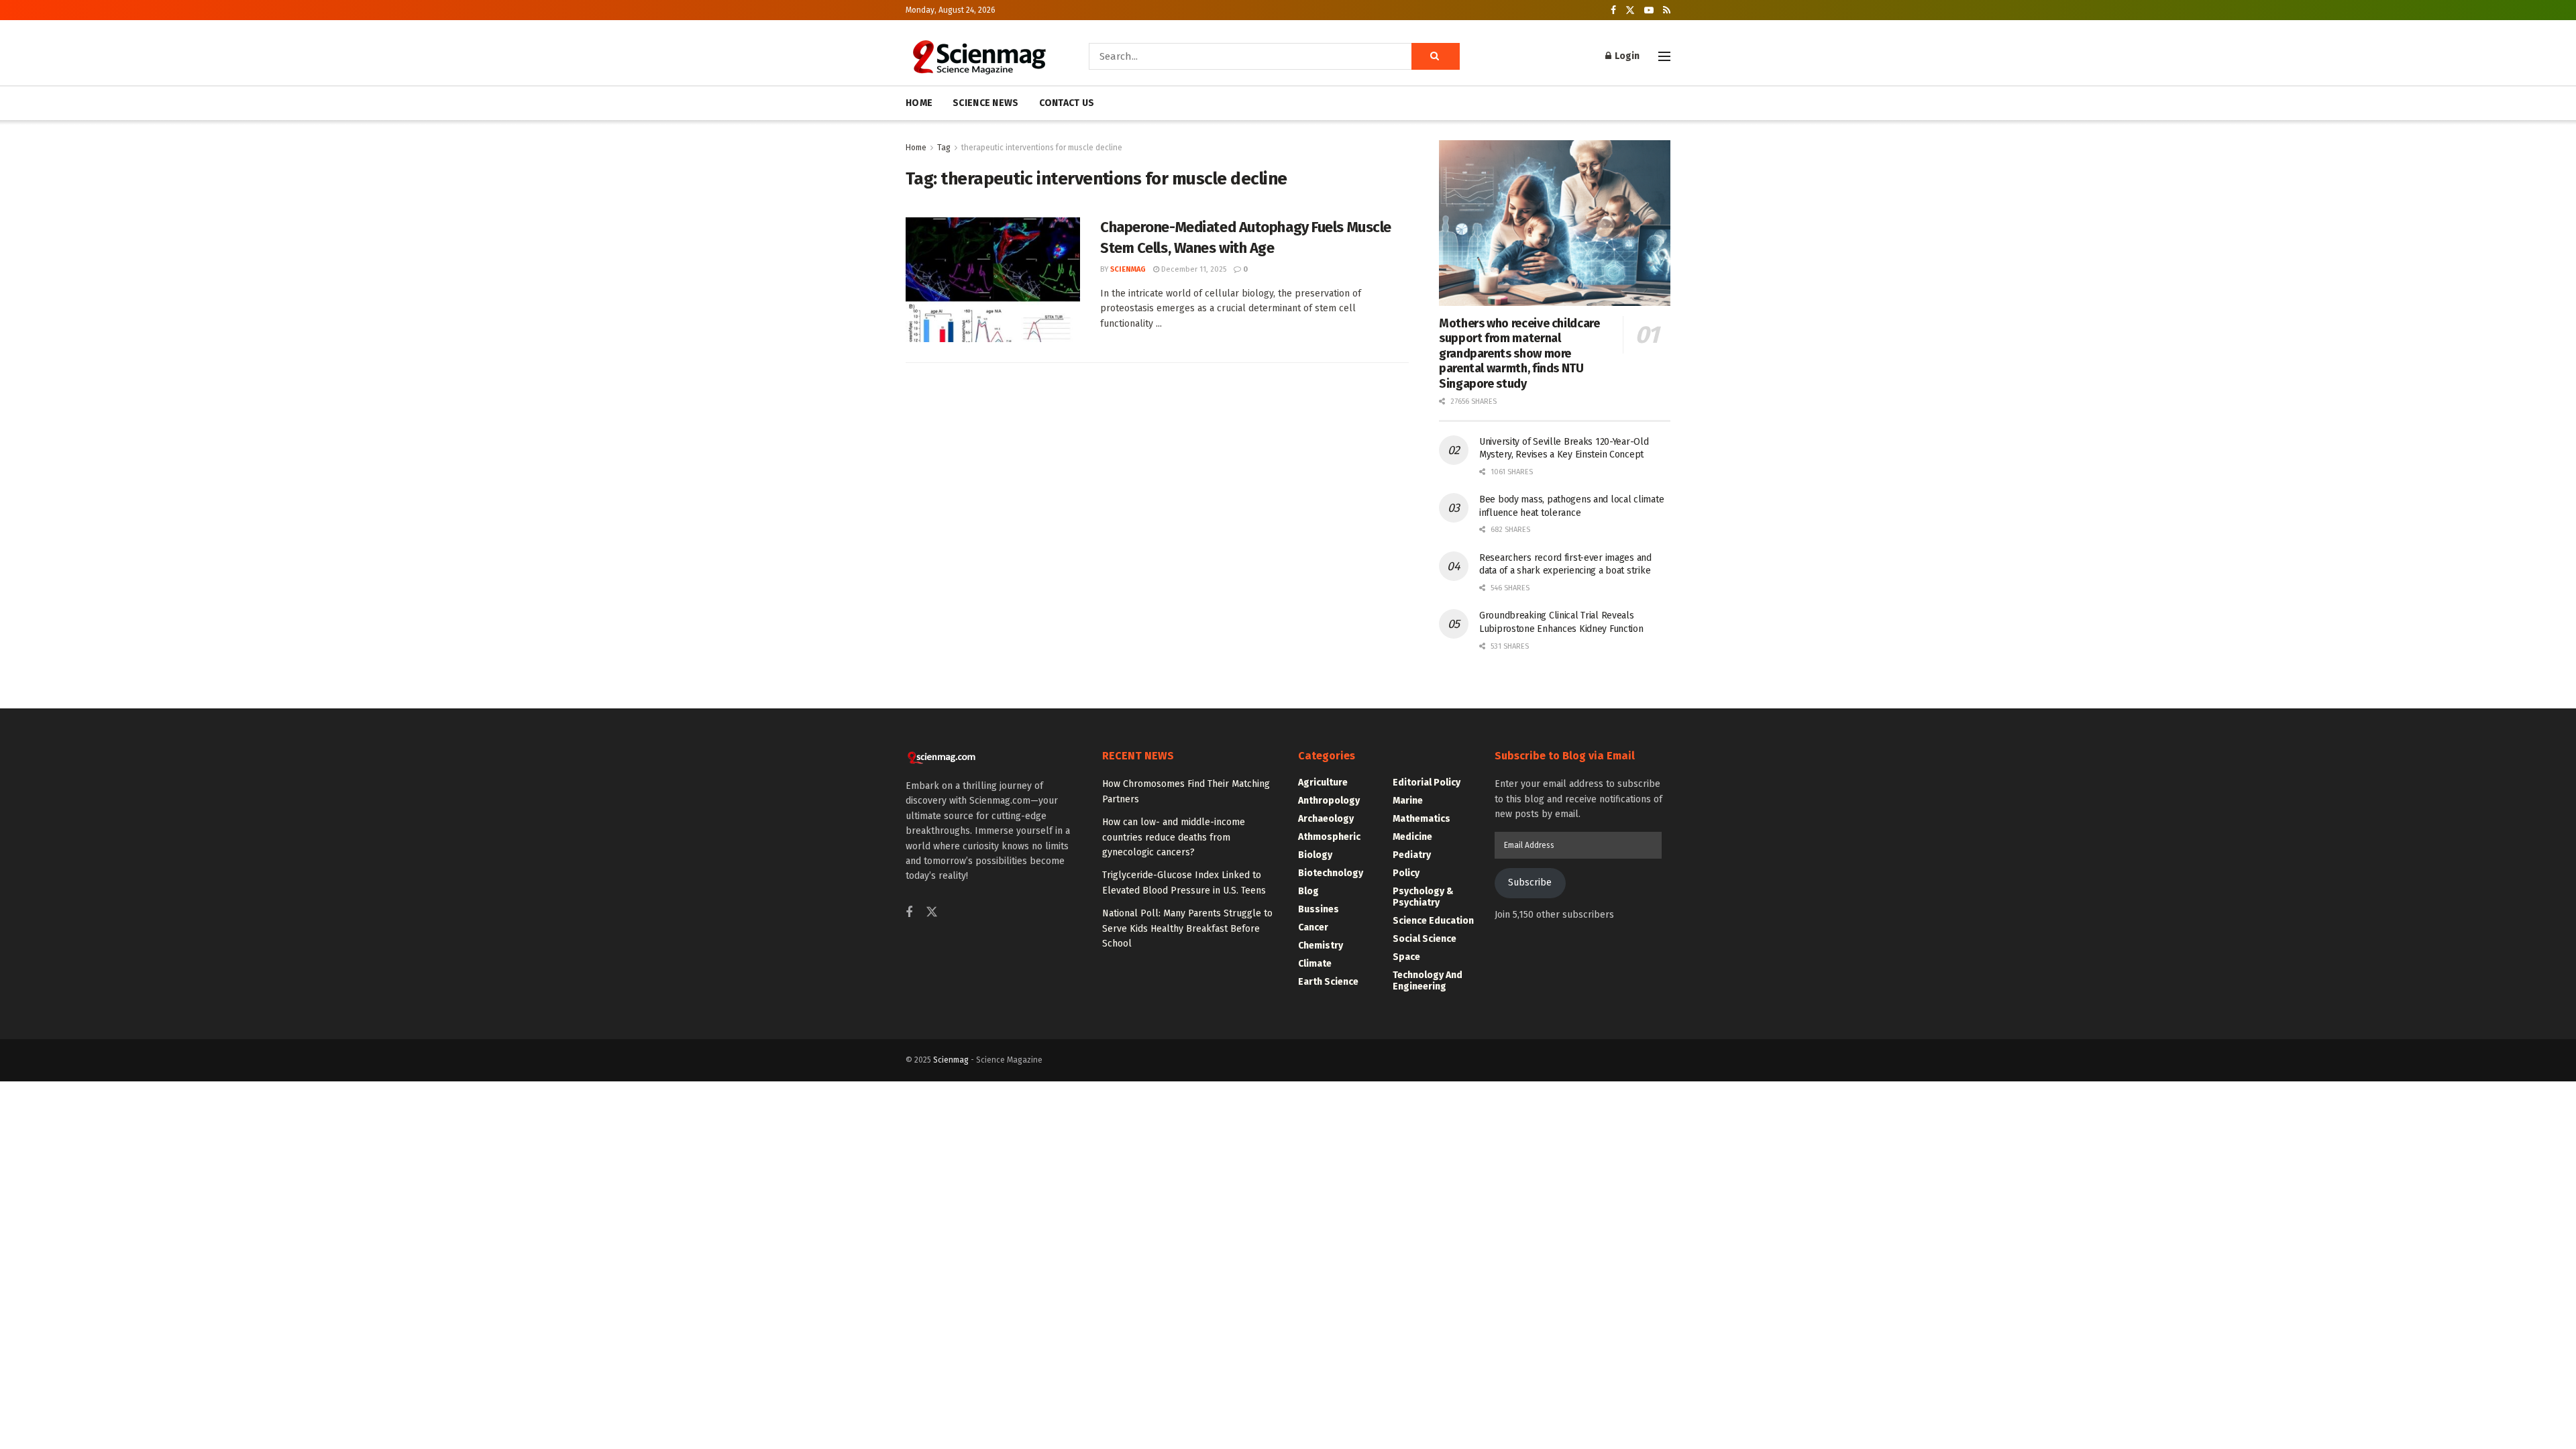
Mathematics (1421, 819)
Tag (944, 148)
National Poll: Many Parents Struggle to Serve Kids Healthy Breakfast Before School (1187, 928)
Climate (1315, 964)
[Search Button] (1436, 56)
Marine (1408, 801)
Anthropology (1329, 801)
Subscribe (1530, 882)
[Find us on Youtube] (1649, 10)
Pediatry (1412, 855)
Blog (1308, 891)
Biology (1315, 855)
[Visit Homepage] (978, 56)
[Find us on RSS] (1667, 10)
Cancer (1313, 927)
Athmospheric (1329, 837)
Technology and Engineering (1428, 981)
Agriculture (1323, 783)
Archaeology (1326, 819)
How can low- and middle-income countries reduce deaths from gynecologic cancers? (1174, 837)
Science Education (1433, 921)
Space (1406, 957)
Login (1626, 56)
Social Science (1425, 939)
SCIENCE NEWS (985, 103)
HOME (919, 103)
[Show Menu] (1664, 56)
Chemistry (1321, 946)
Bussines (1319, 909)
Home (916, 148)
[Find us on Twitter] (1630, 10)
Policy (1406, 873)
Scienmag (951, 1060)
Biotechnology (1331, 873)
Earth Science (1328, 982)
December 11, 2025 (1193, 269)
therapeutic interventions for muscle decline (1042, 148)
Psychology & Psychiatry (1423, 897)
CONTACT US (1067, 103)
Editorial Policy (1427, 783)
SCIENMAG (1128, 269)
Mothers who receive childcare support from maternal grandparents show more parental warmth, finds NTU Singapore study (1519, 354)
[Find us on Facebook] (1613, 10)
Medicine (1412, 837)
